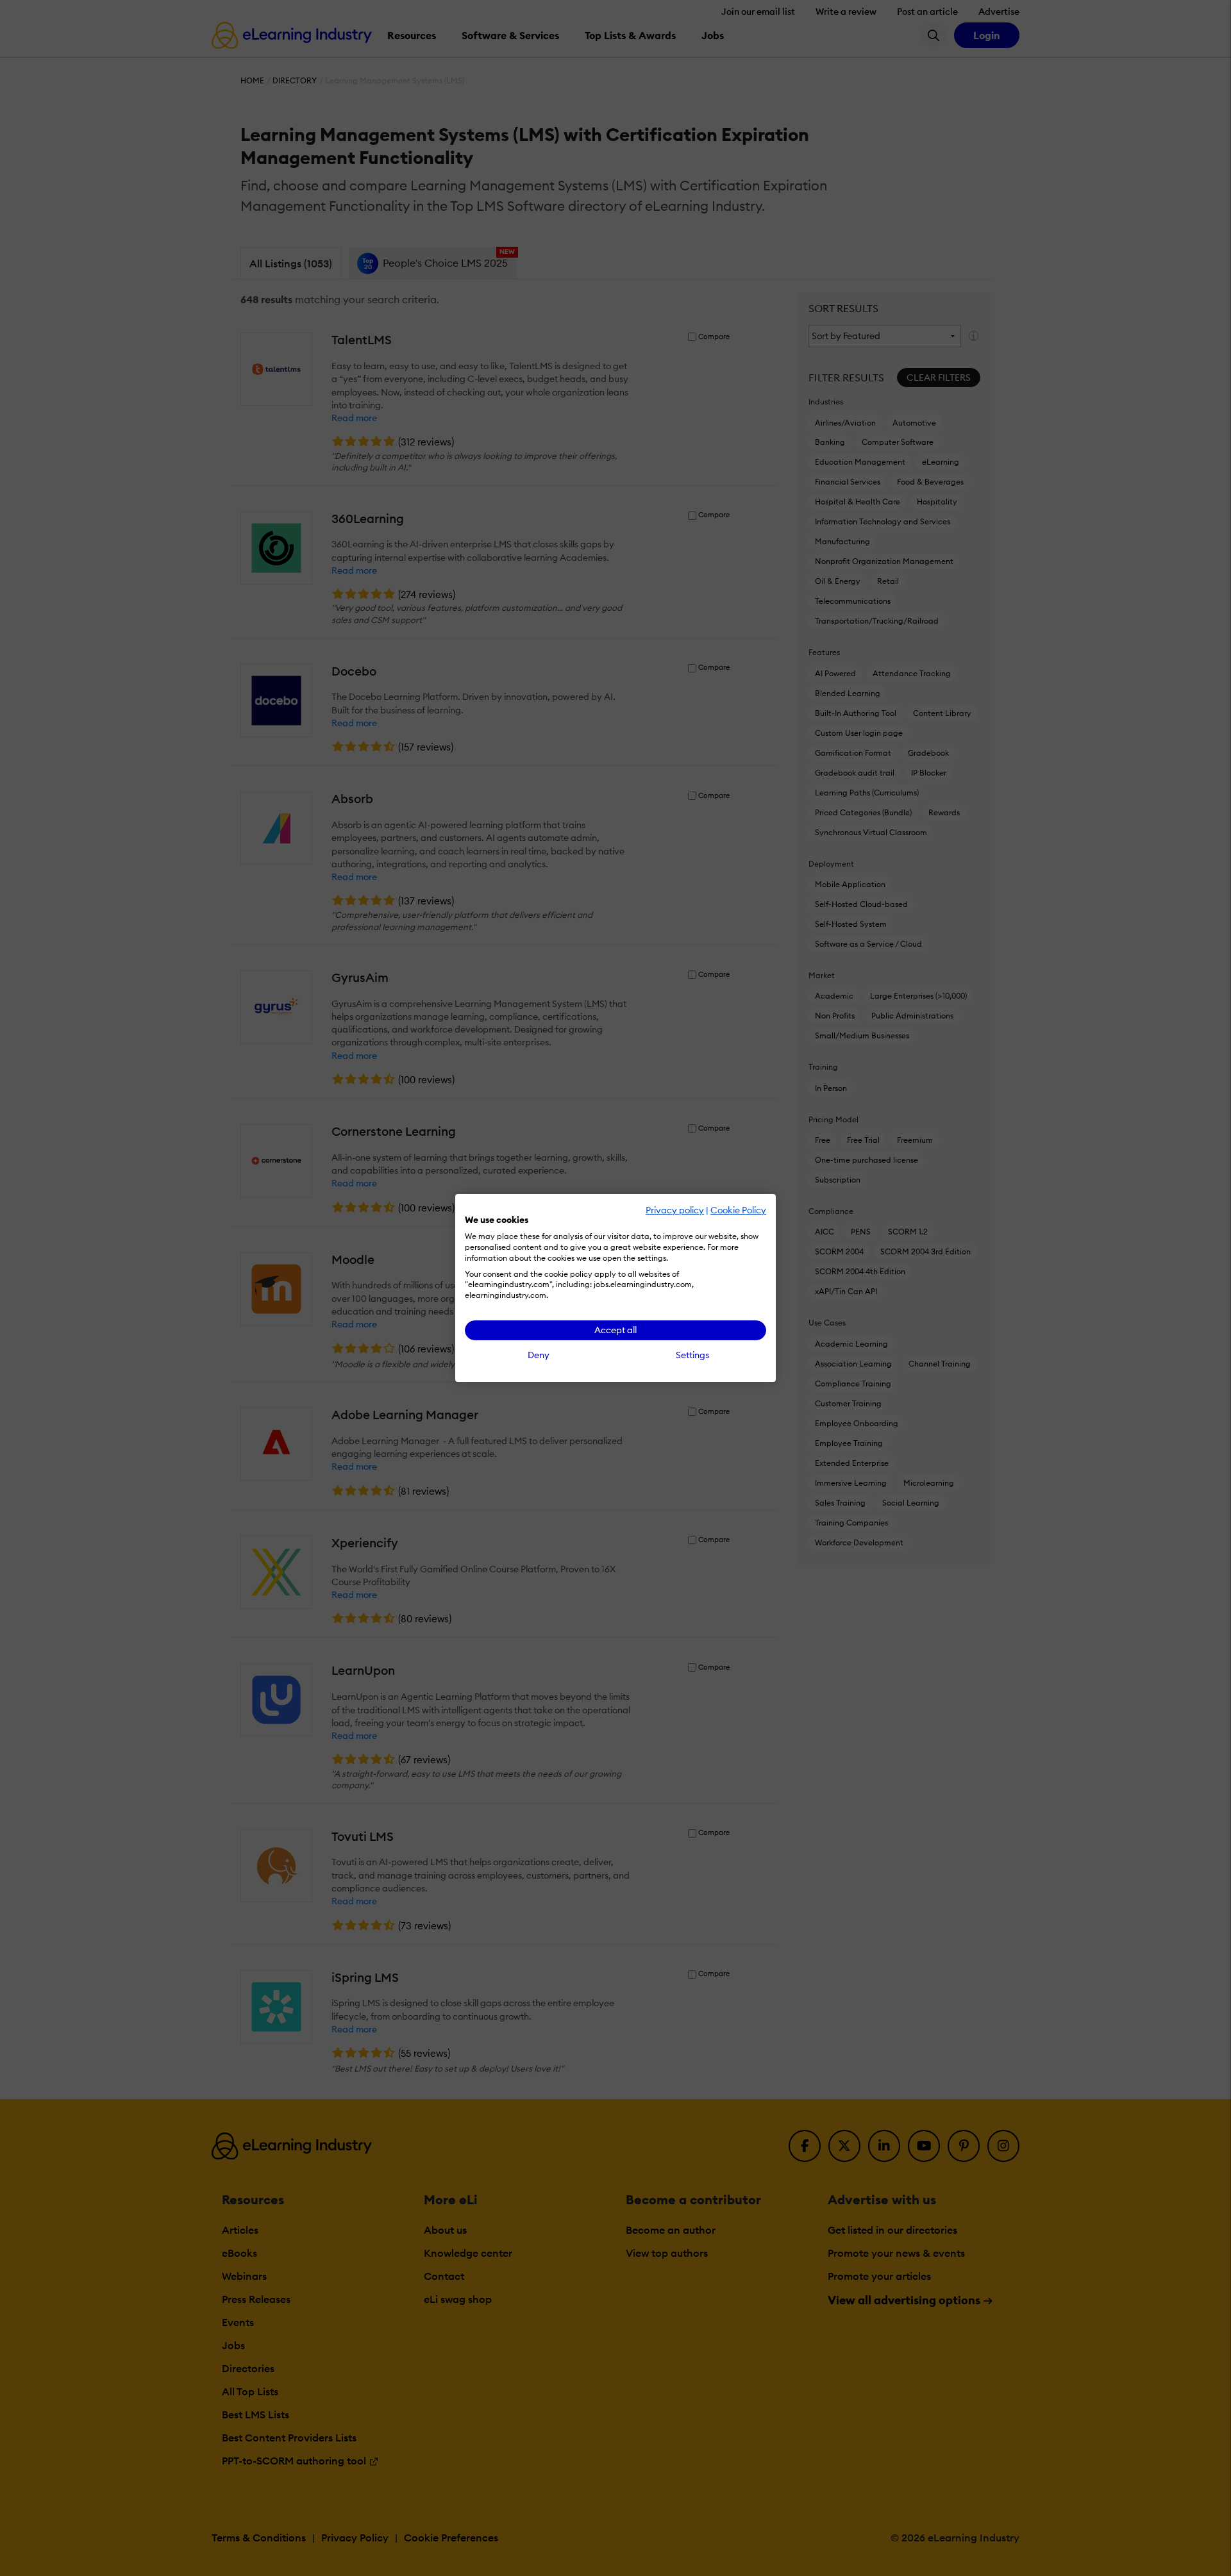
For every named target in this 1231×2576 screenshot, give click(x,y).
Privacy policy (675, 1210)
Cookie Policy (738, 1210)
